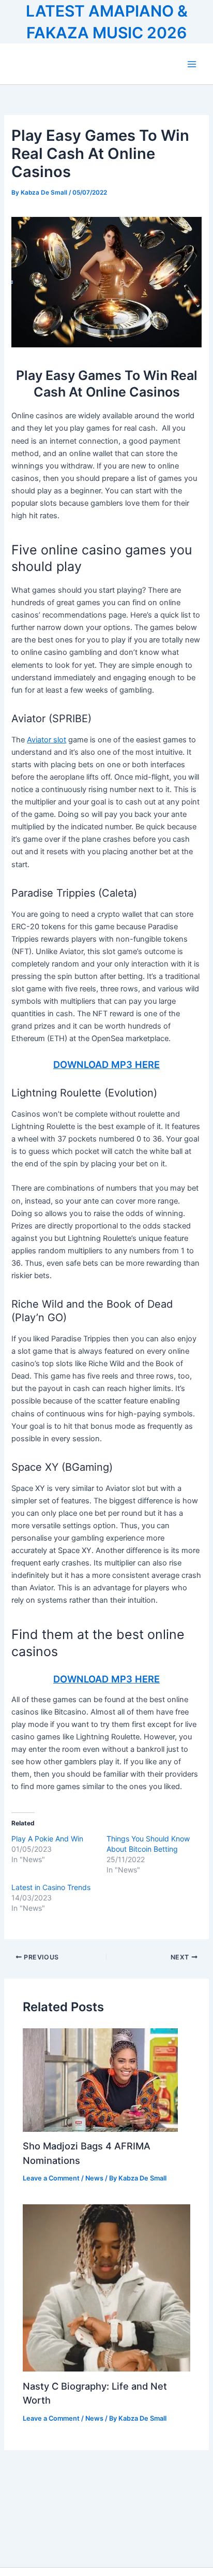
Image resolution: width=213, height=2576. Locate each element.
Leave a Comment (51, 2178)
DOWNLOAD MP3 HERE (106, 1064)
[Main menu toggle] (192, 64)
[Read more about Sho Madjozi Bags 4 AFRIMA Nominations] (100, 2080)
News (94, 2178)
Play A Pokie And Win (47, 1839)
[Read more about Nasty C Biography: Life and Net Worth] (106, 2288)
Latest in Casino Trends (51, 1887)
